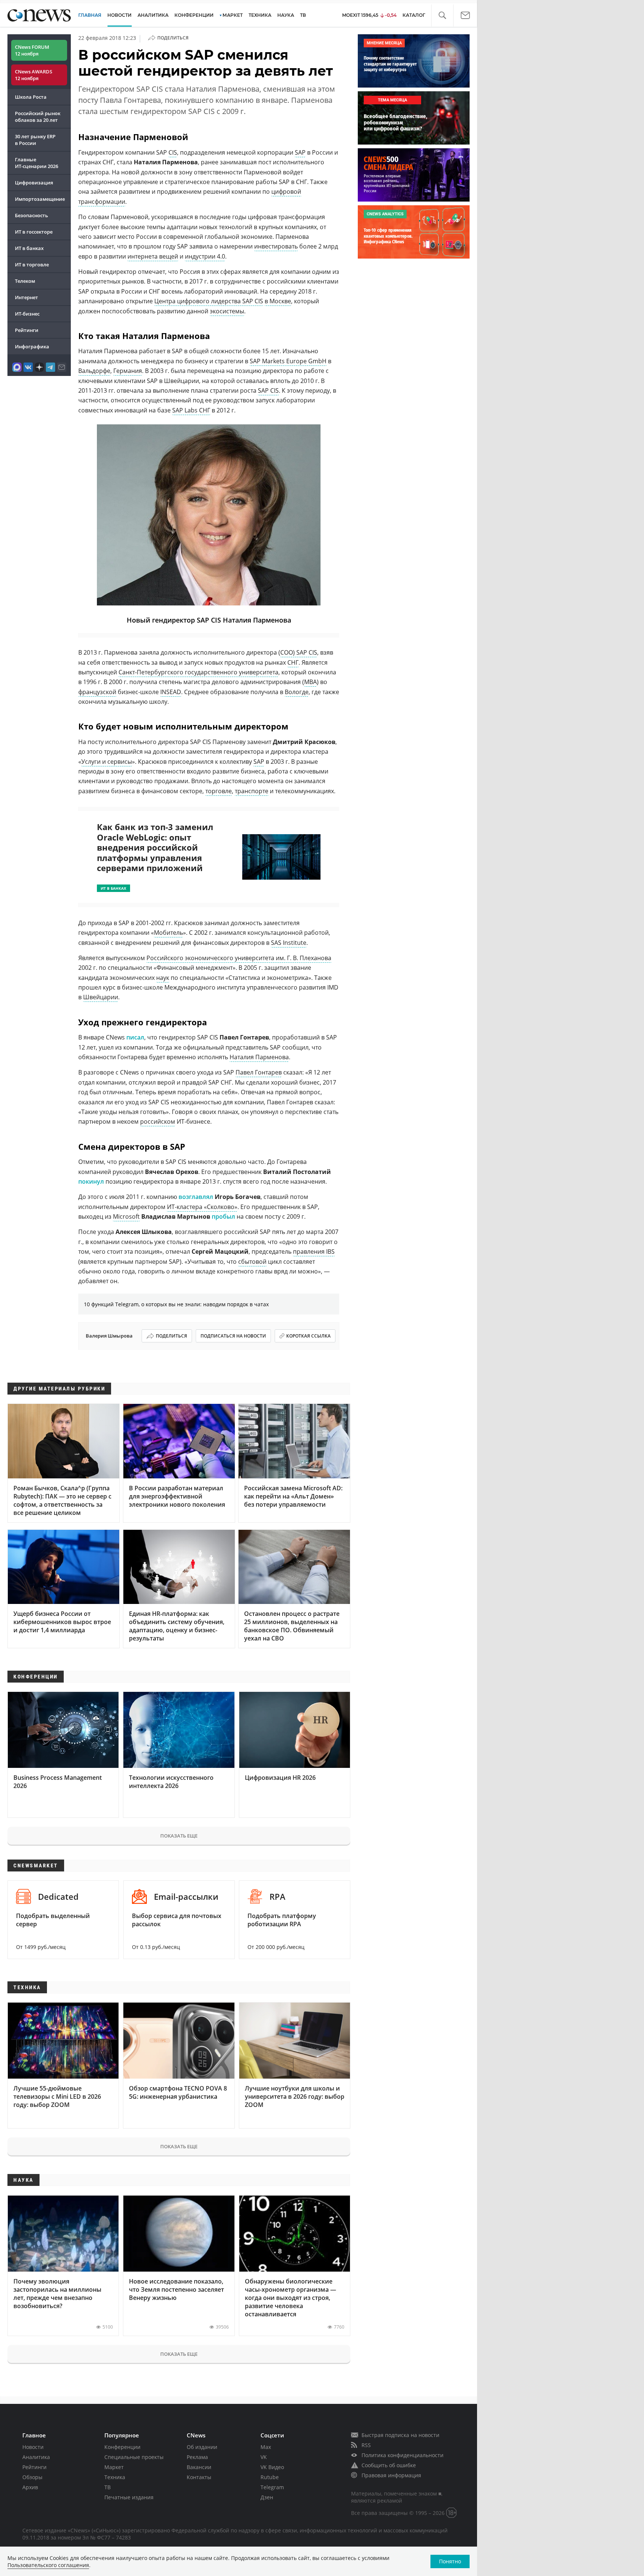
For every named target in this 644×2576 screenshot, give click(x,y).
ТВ (303, 15)
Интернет (26, 297)
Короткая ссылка (308, 1336)
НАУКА (286, 15)
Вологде (297, 692)
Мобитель (168, 933)
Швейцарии (101, 997)
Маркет (114, 2467)
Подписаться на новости (233, 1336)
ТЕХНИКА (260, 15)
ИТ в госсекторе (34, 232)
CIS (173, 152)
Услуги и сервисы (107, 762)
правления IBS (314, 1251)
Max (266, 2447)
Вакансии (199, 2467)
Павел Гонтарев (259, 1072)
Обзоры (32, 2477)
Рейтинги (27, 330)
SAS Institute (289, 943)
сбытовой (252, 1262)
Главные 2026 (37, 163)
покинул (91, 1181)
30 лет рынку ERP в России (35, 140)
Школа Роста (31, 97)
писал (135, 1037)
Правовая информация (391, 2475)
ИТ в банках (29, 248)
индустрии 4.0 (205, 256)
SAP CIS (268, 390)
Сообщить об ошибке (389, 2465)
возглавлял (196, 1197)
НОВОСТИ (119, 15)
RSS (366, 2445)
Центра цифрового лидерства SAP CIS (209, 301)
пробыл (223, 1216)
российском (158, 1121)
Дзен (267, 2497)
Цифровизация (34, 183)
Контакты (199, 2477)
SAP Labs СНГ (191, 410)
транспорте (252, 791)
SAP (300, 152)
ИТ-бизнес (27, 314)
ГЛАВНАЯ (90, 15)
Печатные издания (129, 2497)
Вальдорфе (94, 371)
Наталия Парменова (259, 1057)
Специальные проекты (134, 2457)
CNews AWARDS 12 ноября (34, 75)
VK (264, 2457)
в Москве (278, 301)
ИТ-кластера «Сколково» (202, 1207)
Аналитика (153, 15)
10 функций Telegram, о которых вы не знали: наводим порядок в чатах (176, 1304)
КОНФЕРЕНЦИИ (194, 15)
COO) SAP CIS (299, 652)
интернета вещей (153, 256)
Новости (33, 2447)
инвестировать (276, 246)
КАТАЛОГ (414, 15)
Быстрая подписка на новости (400, 2435)
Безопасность (31, 215)
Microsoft (126, 1216)
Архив (30, 2487)
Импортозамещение (40, 199)
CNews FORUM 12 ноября (32, 50)
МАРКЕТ (233, 15)
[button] (442, 15)
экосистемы (227, 311)
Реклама (197, 2457)
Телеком (25, 281)
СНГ (293, 662)
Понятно (450, 2561)
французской (97, 692)
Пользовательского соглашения (48, 2565)
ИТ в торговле (32, 265)
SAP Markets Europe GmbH (288, 361)
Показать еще (179, 1836)
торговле (219, 791)
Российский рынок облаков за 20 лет (38, 117)
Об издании (202, 2447)
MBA (310, 682)
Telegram (272, 2487)
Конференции (122, 2447)
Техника (115, 2477)
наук (163, 978)
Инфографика (32, 346)
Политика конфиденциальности (402, 2455)
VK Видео (272, 2467)
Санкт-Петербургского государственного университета (198, 672)
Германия (128, 371)
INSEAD (171, 692)
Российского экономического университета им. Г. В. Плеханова (239, 958)
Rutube (270, 2477)
